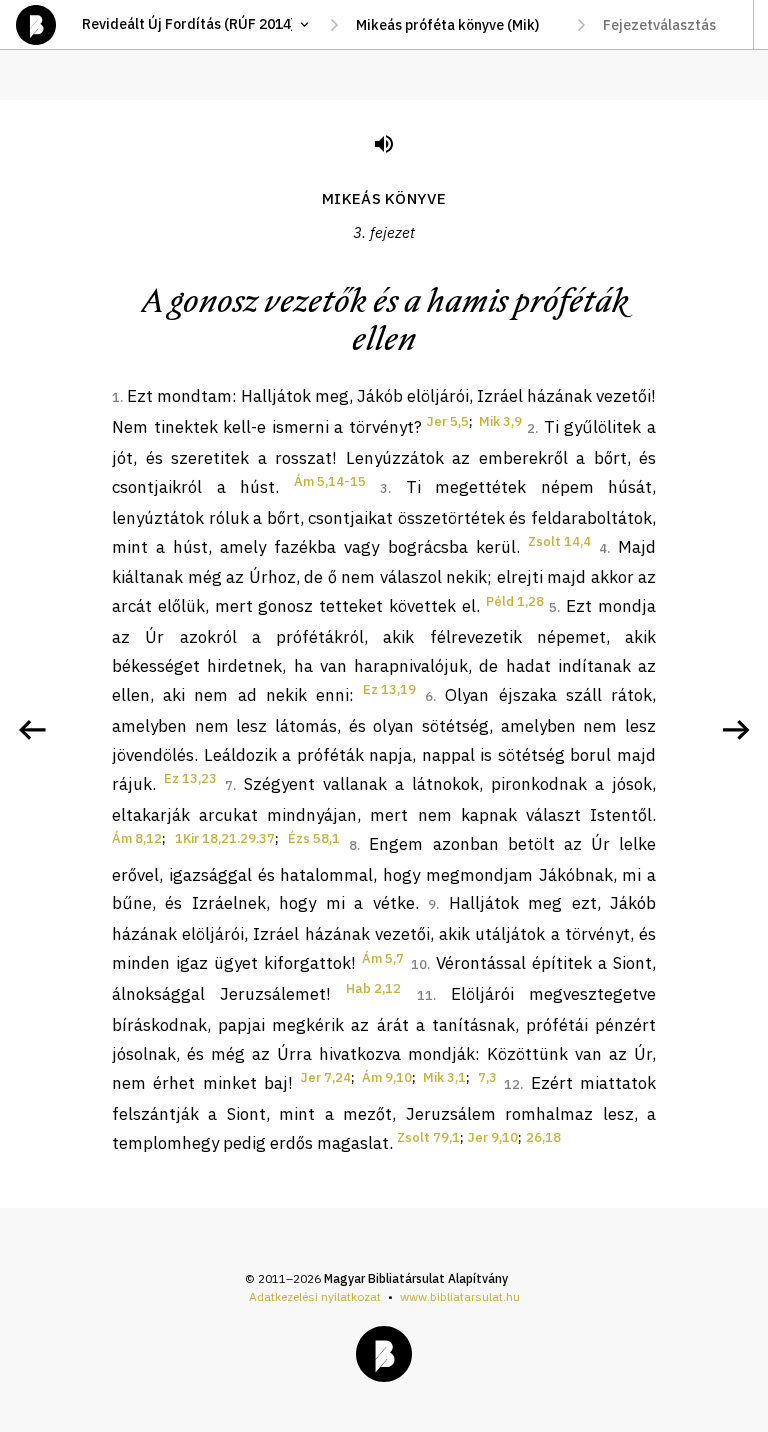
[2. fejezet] (32, 730)
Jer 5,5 (448, 421)
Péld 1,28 (515, 601)
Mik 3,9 (500, 421)
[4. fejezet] (736, 730)
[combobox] (457, 25)
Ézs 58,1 (314, 838)
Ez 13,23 (190, 778)
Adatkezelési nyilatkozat (315, 1296)
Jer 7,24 (326, 1077)
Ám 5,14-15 (330, 481)
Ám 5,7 (383, 958)
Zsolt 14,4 (559, 541)
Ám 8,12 (137, 838)
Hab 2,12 (373, 988)
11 (425, 995)
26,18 (543, 1137)
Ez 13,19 (389, 689)
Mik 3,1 (444, 1077)
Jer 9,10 (493, 1137)
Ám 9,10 (387, 1077)
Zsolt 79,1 (428, 1137)
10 (419, 964)
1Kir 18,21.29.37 (225, 838)
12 (512, 1084)
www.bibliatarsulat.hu (460, 1296)
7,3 (487, 1077)
